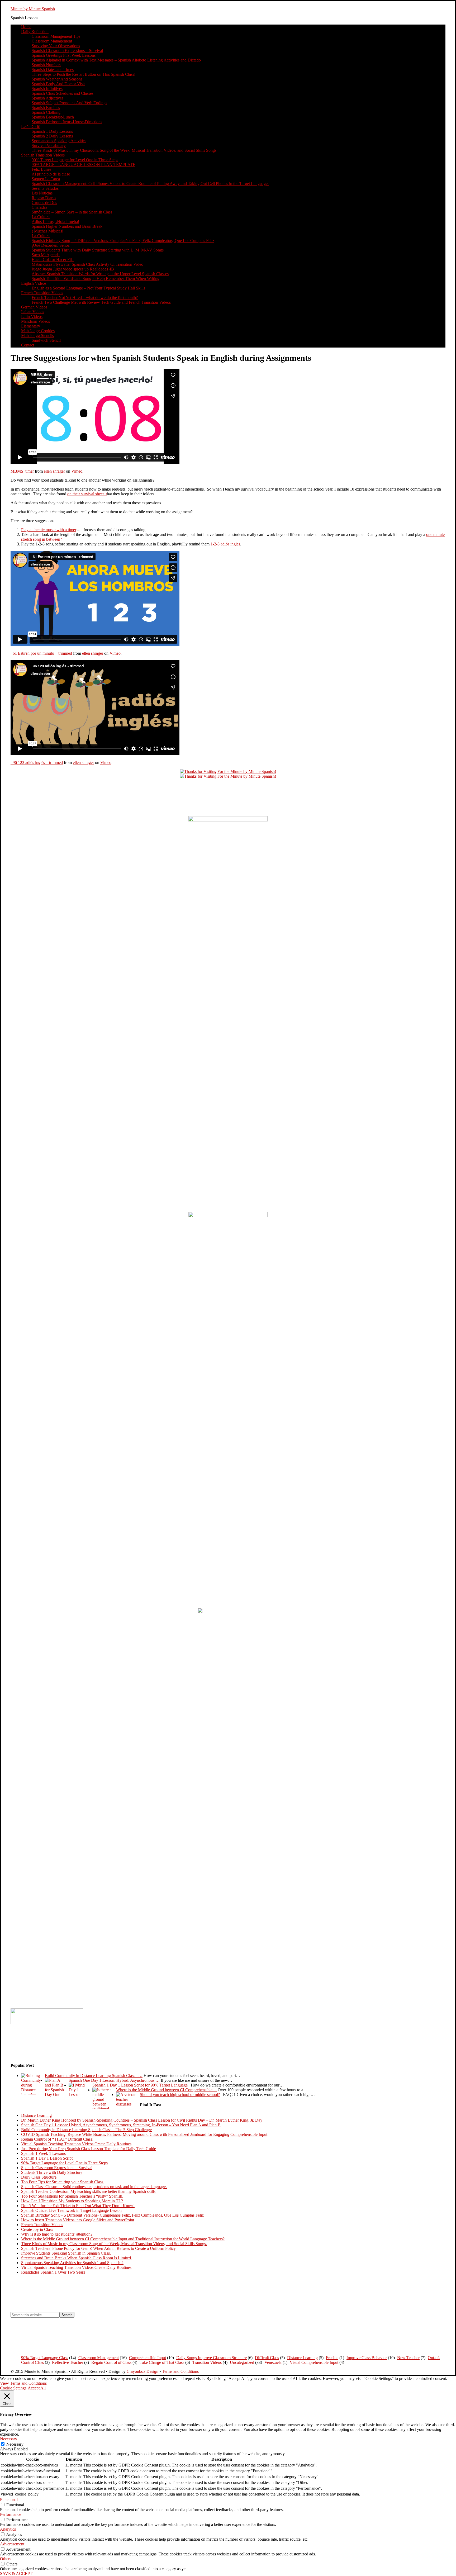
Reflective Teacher (68, 2362)
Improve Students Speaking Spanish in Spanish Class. (66, 2253)
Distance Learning (36, 2115)
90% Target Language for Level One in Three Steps (64, 2163)
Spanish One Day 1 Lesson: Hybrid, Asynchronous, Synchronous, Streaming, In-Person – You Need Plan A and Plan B (121, 2125)
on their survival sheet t (87, 494)
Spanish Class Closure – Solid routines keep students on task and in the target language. (94, 2187)
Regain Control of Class (111, 2362)
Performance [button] (11, 2514)
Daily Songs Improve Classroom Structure (212, 2358)
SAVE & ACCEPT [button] (16, 2573)
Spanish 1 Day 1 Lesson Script (47, 2158)
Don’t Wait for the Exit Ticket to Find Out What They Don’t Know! (78, 2206)
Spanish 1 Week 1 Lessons (43, 2153)
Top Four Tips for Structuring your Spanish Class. (63, 2182)
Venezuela (273, 2362)
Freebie (332, 2358)
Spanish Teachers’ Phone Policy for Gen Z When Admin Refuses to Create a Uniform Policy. (99, 2248)
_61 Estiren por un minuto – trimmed (41, 653)
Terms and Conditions (180, 2371)
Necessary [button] (9, 2439)
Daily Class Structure (39, 2177)
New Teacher (408, 2358)
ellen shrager (54, 471)
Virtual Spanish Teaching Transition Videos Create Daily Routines (76, 2144)
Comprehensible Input (148, 2358)
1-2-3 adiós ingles (225, 544)
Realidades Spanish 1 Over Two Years (53, 2272)
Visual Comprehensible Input (314, 2362)
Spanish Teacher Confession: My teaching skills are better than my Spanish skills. (89, 2191)
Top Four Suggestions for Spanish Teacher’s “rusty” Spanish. (72, 2196)
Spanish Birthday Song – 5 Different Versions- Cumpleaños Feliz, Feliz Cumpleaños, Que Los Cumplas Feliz (112, 2215)
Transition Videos (207, 2362)
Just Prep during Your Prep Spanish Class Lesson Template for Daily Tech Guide (89, 2149)
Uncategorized (242, 2362)
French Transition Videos (42, 2225)
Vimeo (77, 471)
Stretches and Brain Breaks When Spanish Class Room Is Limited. (77, 2258)
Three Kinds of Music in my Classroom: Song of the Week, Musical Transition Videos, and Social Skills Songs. (114, 2244)
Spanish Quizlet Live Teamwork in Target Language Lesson (71, 2210)
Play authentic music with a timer (49, 530)
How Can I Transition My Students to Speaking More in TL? (72, 2201)
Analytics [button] (8, 2529)
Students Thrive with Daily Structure (52, 2172)
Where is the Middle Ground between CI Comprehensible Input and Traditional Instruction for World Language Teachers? (123, 2239)
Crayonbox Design (143, 2371)
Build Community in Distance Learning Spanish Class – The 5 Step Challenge (86, 2130)
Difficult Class (267, 2358)
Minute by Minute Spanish (33, 9)
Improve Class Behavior (367, 2358)
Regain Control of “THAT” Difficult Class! (57, 2139)
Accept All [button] (37, 2388)
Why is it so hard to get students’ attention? (57, 2234)
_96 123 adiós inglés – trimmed (37, 762)
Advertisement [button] (12, 2544)
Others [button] (6, 2559)
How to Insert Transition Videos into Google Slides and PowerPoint (78, 2220)
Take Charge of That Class (162, 2362)
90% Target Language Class (45, 2358)
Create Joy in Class (37, 2229)
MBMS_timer (22, 471)
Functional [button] (9, 2500)
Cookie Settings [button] (13, 2388)
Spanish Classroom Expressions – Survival (57, 2168)
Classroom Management (99, 2358)
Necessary (15, 2444)
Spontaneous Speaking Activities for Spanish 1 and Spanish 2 (72, 2263)
